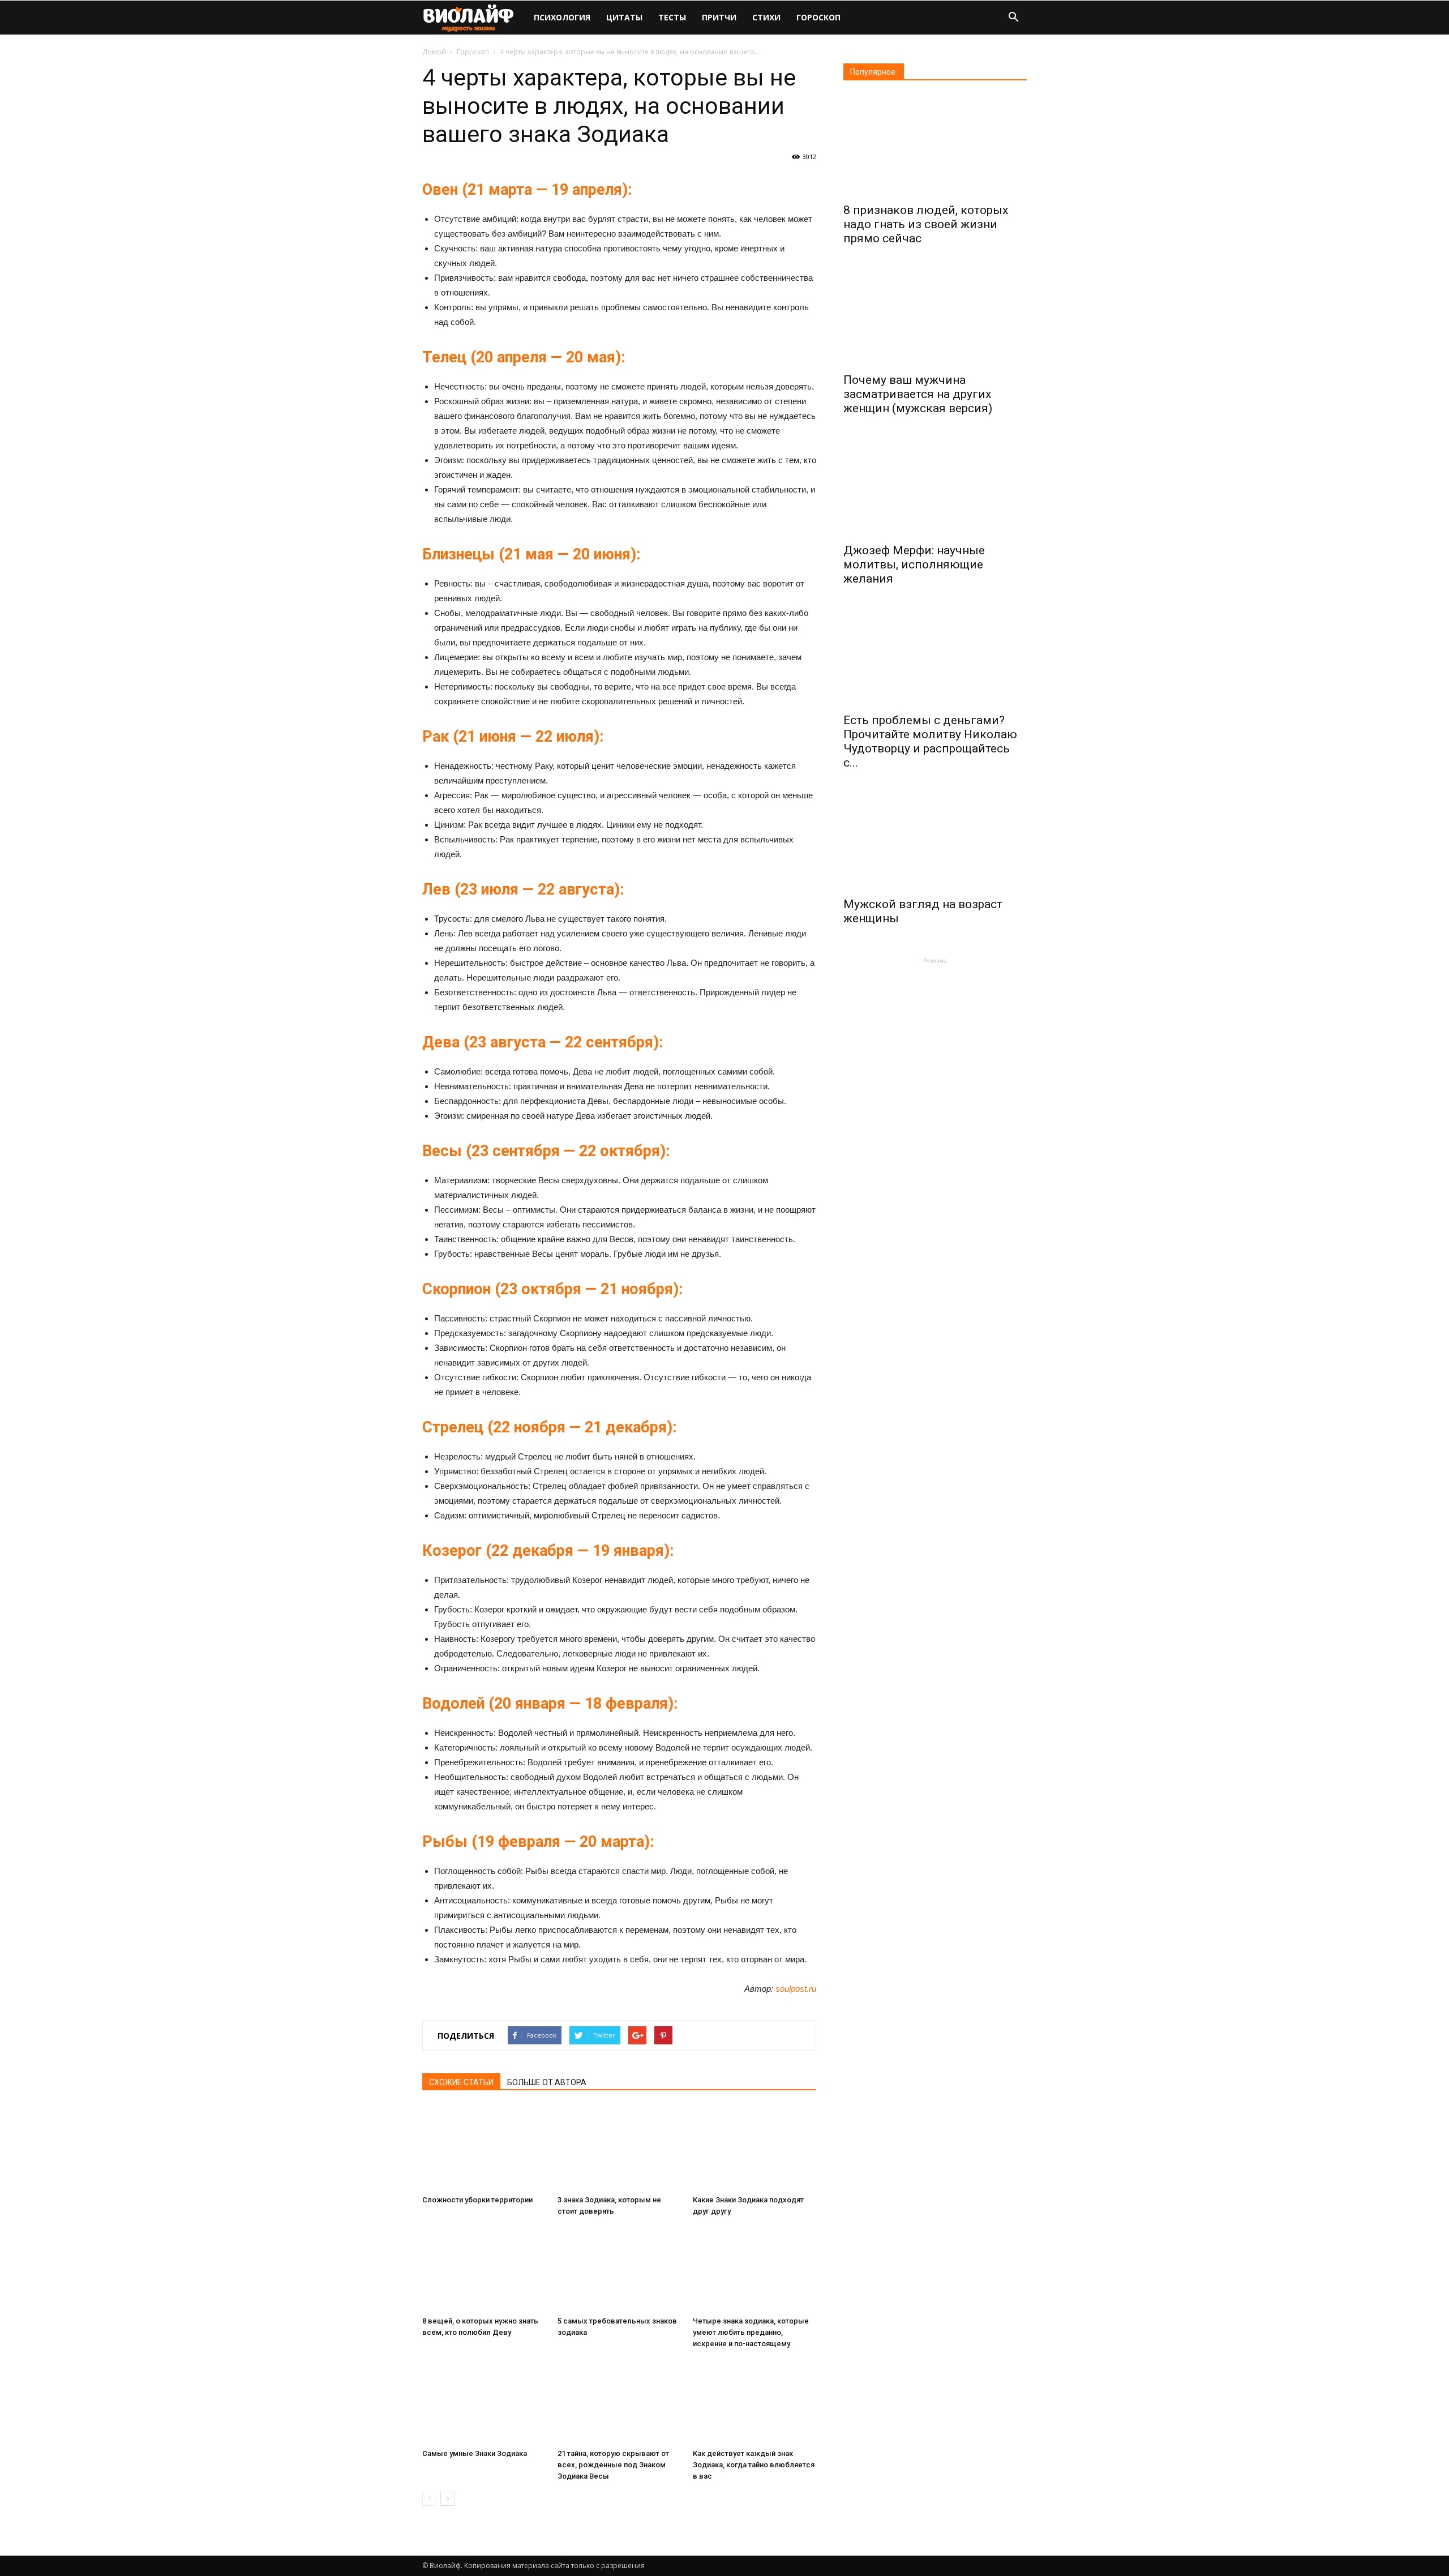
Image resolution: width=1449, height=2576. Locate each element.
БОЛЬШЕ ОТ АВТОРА (547, 2082)
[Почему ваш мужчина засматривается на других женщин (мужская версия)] (935, 315)
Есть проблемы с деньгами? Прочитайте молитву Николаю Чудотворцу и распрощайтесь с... (930, 741)
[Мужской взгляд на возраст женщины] (935, 840)
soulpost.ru (796, 1989)
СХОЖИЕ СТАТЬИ (461, 2082)
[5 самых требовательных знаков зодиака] (619, 2269)
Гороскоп (818, 17)
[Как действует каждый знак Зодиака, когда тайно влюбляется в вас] (754, 2402)
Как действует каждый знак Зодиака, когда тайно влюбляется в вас (754, 2465)
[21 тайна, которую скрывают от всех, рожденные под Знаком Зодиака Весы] (619, 2402)
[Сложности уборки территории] (484, 2148)
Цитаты (624, 17)
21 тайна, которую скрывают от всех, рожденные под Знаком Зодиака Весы (613, 2465)
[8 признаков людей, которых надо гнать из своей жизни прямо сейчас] (935, 146)
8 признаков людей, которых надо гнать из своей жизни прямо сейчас (926, 224)
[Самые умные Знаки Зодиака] (484, 2402)
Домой (434, 52)
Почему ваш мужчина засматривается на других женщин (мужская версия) (918, 394)
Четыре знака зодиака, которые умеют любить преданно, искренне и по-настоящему (751, 2332)
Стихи (766, 17)
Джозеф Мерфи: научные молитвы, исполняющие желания (914, 564)
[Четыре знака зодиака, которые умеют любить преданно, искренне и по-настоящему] (754, 2269)
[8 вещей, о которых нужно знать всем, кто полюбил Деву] (484, 2269)
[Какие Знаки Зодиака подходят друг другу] (754, 2148)
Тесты (672, 17)
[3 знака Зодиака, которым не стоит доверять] (619, 2148)
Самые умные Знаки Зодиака (475, 2453)
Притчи (719, 17)
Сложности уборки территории (477, 2200)
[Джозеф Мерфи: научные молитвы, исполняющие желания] (935, 485)
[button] (1013, 18)
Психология (562, 17)
